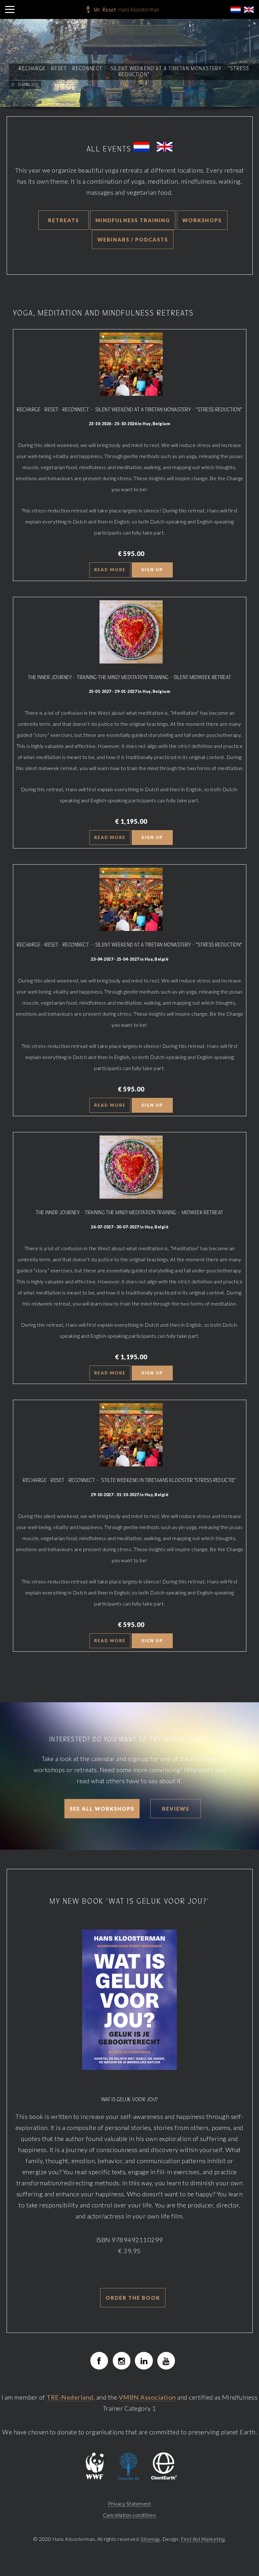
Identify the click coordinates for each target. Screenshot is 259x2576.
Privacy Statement (130, 2503)
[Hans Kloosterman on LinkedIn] (144, 2361)
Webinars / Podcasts (133, 239)
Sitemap (151, 2539)
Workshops (202, 220)
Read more (110, 570)
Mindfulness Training (133, 220)
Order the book (133, 2298)
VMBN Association (147, 2397)
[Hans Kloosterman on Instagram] (122, 2361)
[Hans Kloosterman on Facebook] (99, 2361)
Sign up (152, 570)
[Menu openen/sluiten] (10, 9)
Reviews (176, 1809)
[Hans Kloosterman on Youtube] (166, 2361)
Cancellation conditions (130, 2515)
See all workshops (102, 1809)
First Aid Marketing (203, 2539)
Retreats (63, 220)
